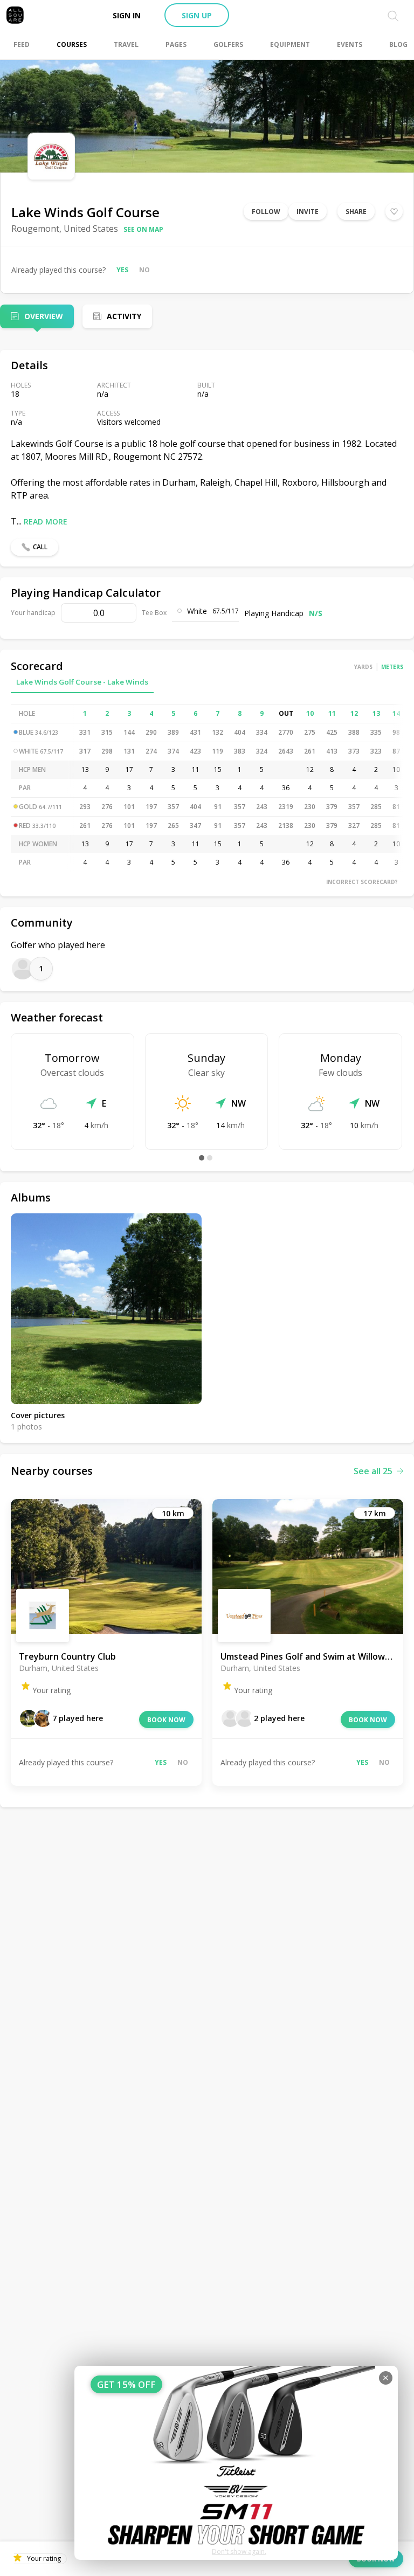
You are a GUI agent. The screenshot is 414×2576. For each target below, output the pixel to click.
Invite (308, 212)
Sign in (127, 15)
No (144, 270)
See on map (143, 229)
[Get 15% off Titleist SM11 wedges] (236, 2463)
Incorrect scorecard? (362, 882)
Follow (266, 212)
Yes (122, 270)
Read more (46, 522)
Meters (392, 667)
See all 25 (373, 1471)
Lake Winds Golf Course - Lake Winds (82, 682)
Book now (166, 1720)
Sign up (197, 15)
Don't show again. (239, 2551)
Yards (363, 667)
